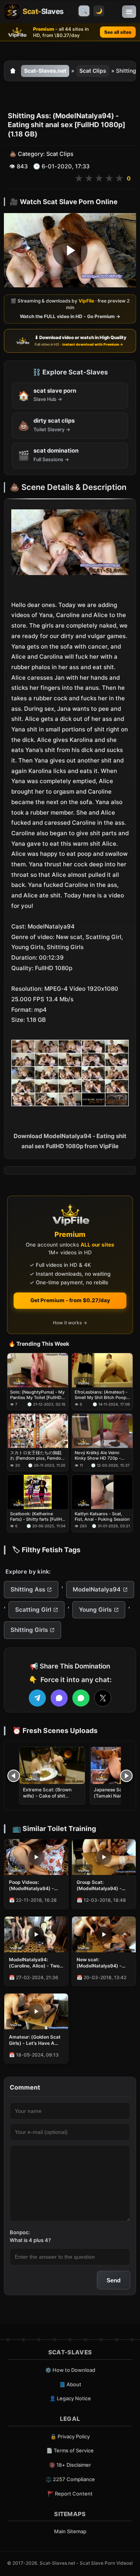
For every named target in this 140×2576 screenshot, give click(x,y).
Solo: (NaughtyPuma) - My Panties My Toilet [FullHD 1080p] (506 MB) (37, 1395)
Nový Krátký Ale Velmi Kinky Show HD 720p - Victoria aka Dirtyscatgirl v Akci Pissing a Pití (101, 1456)
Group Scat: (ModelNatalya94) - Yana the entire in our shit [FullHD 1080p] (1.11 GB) (100, 1885)
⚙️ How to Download (70, 2370)
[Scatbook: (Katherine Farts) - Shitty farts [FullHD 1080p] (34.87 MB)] (38, 1492)
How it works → (70, 1323)
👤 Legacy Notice (70, 2398)
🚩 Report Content (70, 2494)
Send (114, 2280)
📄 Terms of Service (70, 2450)
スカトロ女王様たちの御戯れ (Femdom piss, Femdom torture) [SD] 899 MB (38, 1456)
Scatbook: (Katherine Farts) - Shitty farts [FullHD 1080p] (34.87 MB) (38, 1517)
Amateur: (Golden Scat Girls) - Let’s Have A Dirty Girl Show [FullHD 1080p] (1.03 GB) (35, 2040)
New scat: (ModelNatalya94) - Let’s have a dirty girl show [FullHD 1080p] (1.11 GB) (101, 1963)
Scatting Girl (33, 1610)
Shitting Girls (29, 1630)
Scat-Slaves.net (45, 71)
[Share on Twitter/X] (103, 1698)
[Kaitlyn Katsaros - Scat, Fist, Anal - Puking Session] (102, 1492)
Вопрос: (20, 2232)
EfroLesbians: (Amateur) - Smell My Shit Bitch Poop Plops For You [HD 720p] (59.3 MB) (101, 1395)
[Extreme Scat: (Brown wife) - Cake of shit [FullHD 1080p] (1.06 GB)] (52, 1765)
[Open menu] (129, 12)
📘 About (70, 2384)
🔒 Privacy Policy (70, 2436)
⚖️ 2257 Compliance (70, 2479)
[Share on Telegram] (37, 1698)
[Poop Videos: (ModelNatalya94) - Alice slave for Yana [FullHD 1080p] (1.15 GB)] (36, 1857)
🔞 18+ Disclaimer (70, 2465)
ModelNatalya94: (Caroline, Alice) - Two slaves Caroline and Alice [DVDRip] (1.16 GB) (34, 1963)
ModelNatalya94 (97, 1589)
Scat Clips (93, 71)
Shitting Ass (28, 1589)
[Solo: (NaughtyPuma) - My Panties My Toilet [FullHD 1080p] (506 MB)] (38, 1370)
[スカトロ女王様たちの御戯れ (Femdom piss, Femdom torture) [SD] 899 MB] (38, 1431)
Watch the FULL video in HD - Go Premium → (70, 316)
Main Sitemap (70, 2531)
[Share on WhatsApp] (81, 1698)
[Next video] (126, 1776)
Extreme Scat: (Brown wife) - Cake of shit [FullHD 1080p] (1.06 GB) (51, 1796)
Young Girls (95, 1610)
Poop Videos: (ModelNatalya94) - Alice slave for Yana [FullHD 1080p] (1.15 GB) (32, 1885)
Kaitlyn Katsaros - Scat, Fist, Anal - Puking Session (102, 1516)
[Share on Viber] (59, 1698)
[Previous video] (14, 1776)
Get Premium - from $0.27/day (70, 1300)
